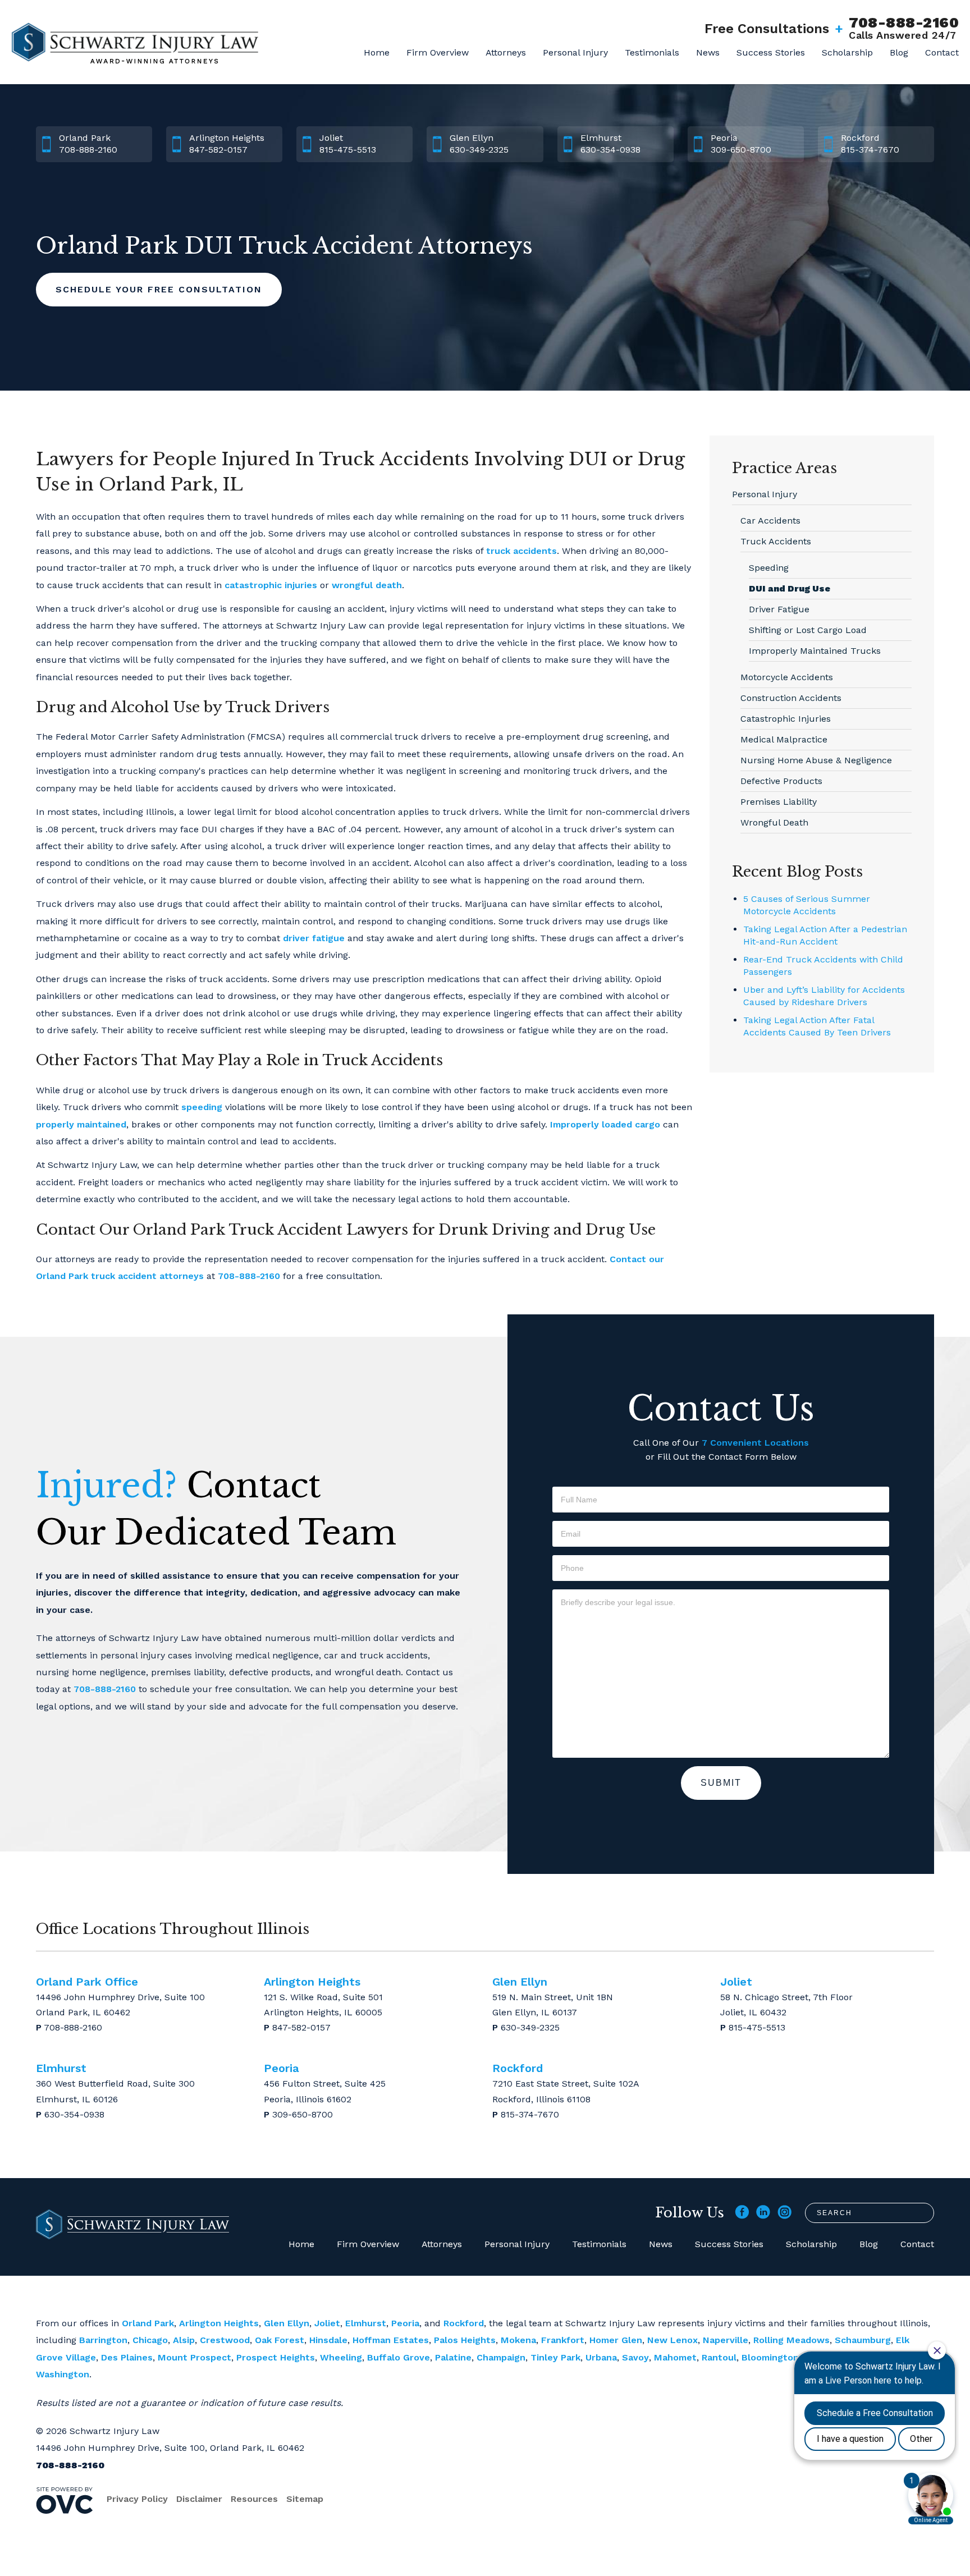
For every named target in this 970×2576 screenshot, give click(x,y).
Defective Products (781, 781)
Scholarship (847, 52)
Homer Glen (616, 2340)
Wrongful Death (774, 822)
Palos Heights (465, 2340)
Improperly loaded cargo (605, 1124)
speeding (202, 1107)
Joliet (327, 2323)
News (708, 52)
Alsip (184, 2340)
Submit (721, 1783)
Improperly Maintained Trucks (815, 651)
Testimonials (652, 52)
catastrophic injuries (271, 585)
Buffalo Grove (399, 2357)
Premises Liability (779, 802)
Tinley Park (555, 2357)
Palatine (453, 2357)
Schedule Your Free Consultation (159, 289)
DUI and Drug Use (790, 588)
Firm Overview (438, 52)
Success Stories (771, 52)
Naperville (726, 2340)
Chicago (150, 2340)
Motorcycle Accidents (787, 677)
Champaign (501, 2357)
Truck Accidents (776, 541)
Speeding (769, 568)
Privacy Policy (137, 2499)
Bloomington (770, 2357)
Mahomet (675, 2357)
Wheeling (341, 2357)
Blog (899, 52)
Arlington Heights (219, 2323)
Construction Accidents (791, 698)
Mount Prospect (195, 2357)
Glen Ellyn (287, 2323)
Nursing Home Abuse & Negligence (816, 760)
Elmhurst (366, 2323)
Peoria (405, 2323)
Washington (63, 2374)
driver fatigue (314, 938)
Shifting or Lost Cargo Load (808, 630)
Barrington (103, 2340)
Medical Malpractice (784, 739)
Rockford (464, 2323)
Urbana (601, 2357)
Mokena (518, 2340)
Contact (942, 52)
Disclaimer (199, 2499)
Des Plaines (127, 2357)
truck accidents (521, 551)
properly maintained (81, 1124)
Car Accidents (770, 521)
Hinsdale (328, 2340)
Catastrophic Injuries (786, 719)
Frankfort (563, 2340)
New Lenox (672, 2340)
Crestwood (225, 2340)
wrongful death (367, 585)
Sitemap (305, 2499)
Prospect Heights (276, 2357)
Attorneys (506, 52)
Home (377, 52)
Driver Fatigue (779, 609)
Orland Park (148, 2323)
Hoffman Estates (391, 2340)
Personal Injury (575, 52)
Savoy (635, 2357)
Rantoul (719, 2357)
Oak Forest (280, 2340)
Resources (254, 2499)
